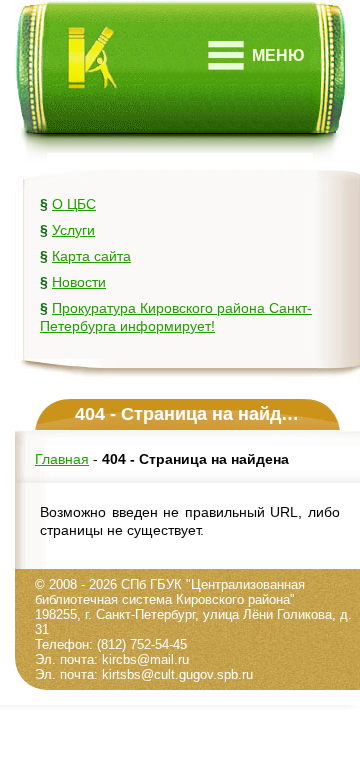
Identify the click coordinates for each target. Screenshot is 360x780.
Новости (79, 282)
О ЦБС (74, 204)
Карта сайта (91, 256)
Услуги (73, 230)
